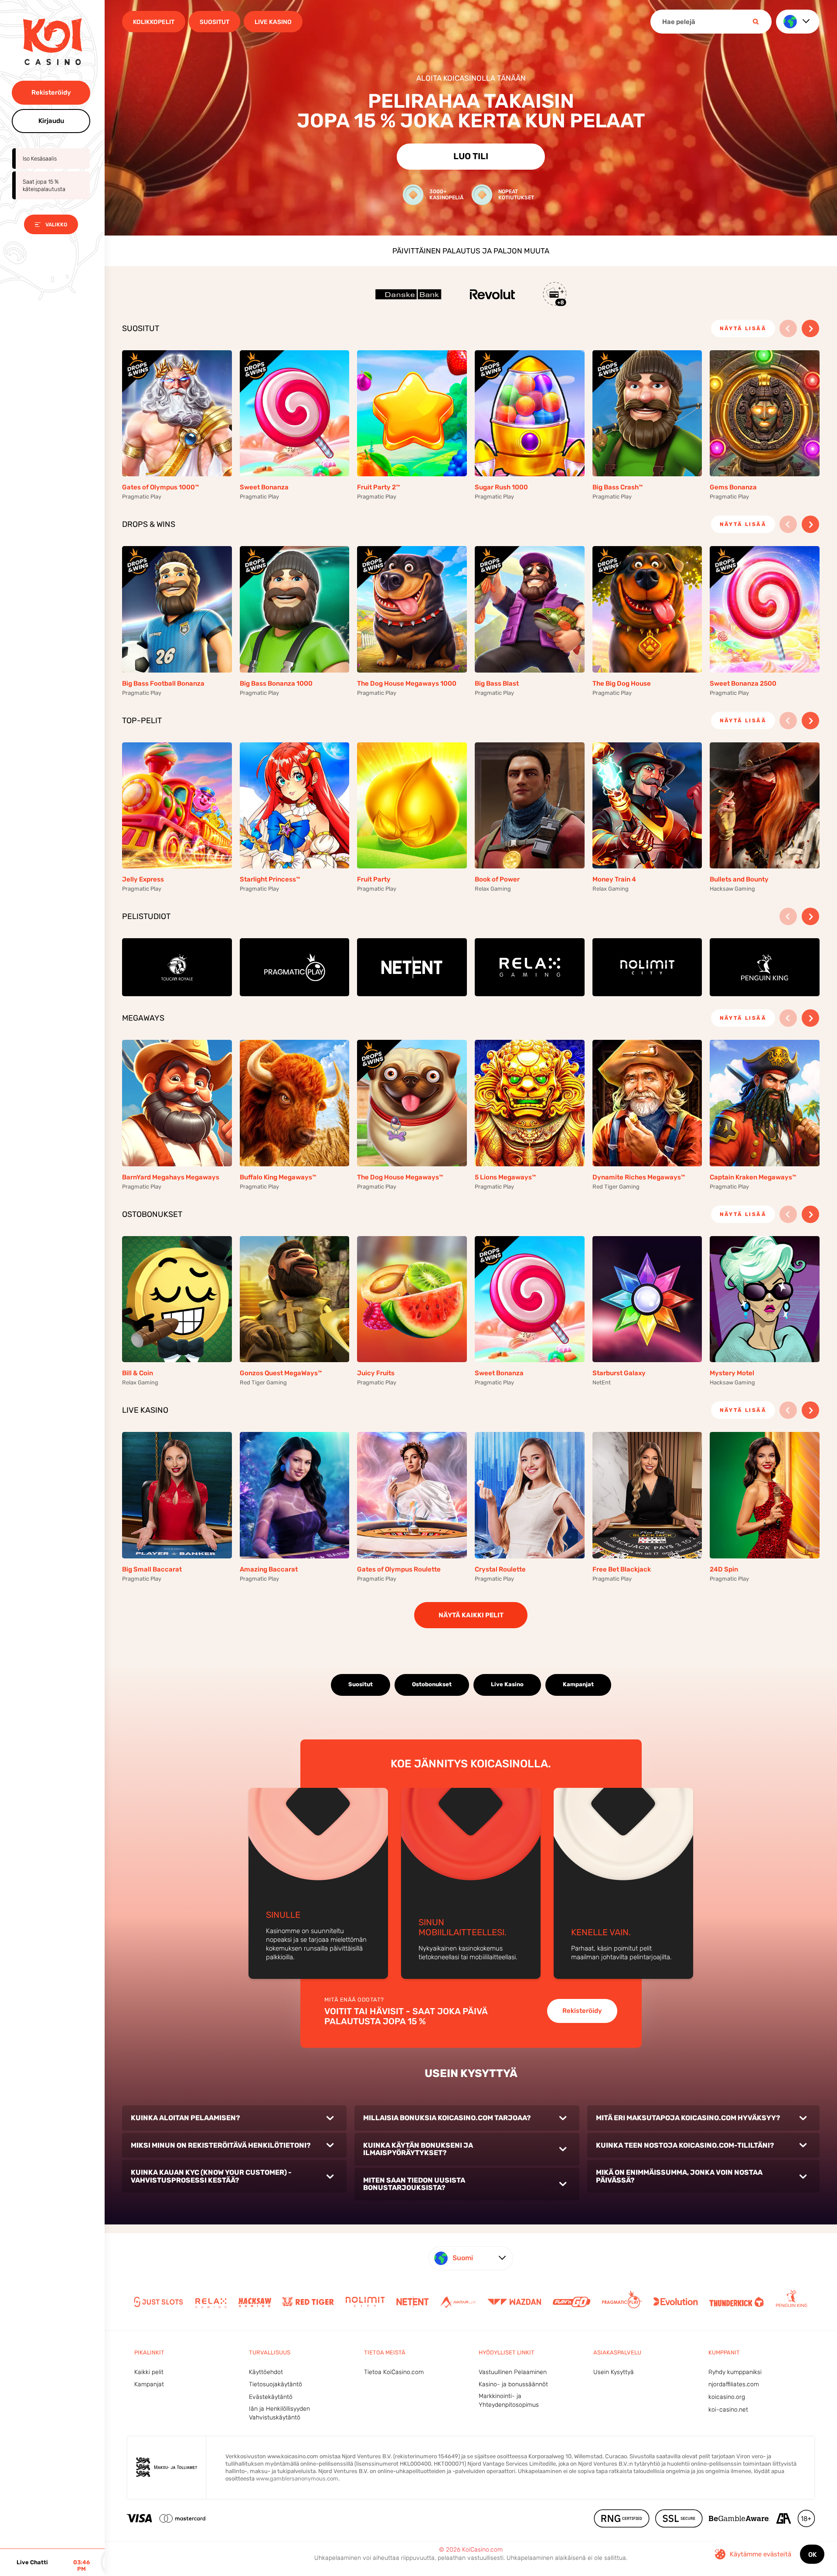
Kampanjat (578, 1684)
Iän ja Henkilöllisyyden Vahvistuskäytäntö (279, 2413)
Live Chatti (32, 2562)
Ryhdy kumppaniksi (735, 2372)
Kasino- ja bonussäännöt (513, 2384)
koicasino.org (727, 2397)
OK (812, 2555)
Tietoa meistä (385, 2352)
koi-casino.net (728, 2410)
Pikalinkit (149, 2352)
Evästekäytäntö (271, 2397)
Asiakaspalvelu (617, 2352)
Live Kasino (507, 1684)
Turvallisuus (270, 2352)
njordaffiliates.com (734, 2384)
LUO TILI (471, 156)
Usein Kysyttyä (614, 2372)
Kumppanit (724, 2352)
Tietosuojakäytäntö (276, 2384)
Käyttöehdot (266, 2372)
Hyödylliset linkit (507, 2352)
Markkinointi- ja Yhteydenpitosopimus (509, 2400)
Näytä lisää (743, 328)
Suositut (361, 1684)
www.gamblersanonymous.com (297, 2479)
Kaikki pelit (149, 2372)
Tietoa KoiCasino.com (394, 2372)
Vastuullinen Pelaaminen (513, 2372)
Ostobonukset (432, 1684)
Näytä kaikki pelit (471, 1615)
